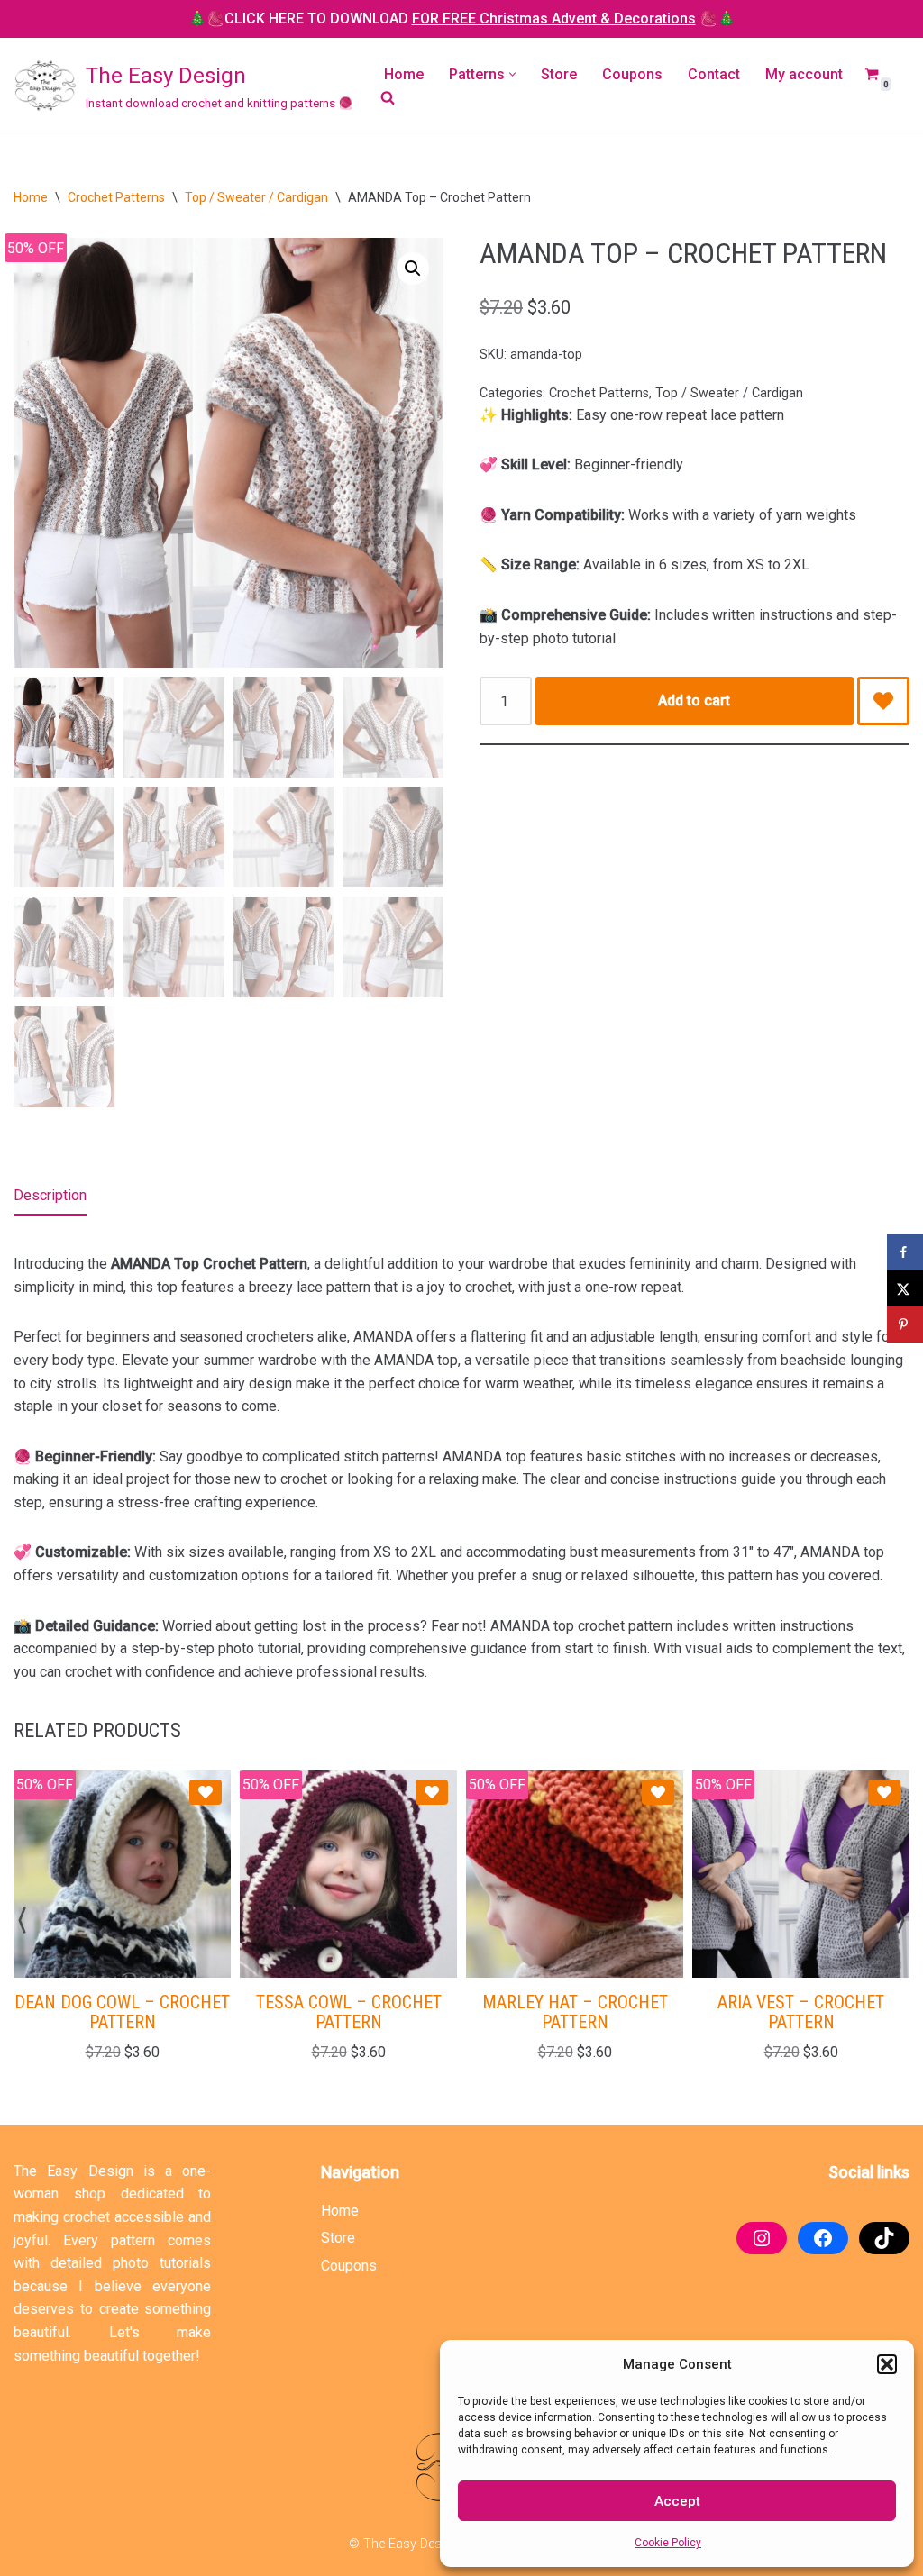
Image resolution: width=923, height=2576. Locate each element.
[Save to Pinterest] (905, 1324)
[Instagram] (762, 2238)
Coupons (632, 74)
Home (404, 74)
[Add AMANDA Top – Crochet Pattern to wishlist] (883, 701)
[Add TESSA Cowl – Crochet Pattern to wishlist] (432, 1792)
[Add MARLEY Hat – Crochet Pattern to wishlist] (658, 1792)
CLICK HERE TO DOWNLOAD (460, 18)
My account (804, 74)
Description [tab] (50, 1195)
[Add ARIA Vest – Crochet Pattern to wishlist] (884, 1792)
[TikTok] (884, 2238)
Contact (714, 74)
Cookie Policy (668, 2543)
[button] (887, 2364)
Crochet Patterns (116, 197)
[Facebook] (823, 2238)
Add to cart (694, 701)
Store (559, 74)
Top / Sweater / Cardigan (256, 197)
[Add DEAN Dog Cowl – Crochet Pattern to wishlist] (206, 1792)
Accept (677, 2501)
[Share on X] (905, 1288)
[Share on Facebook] (905, 1252)
